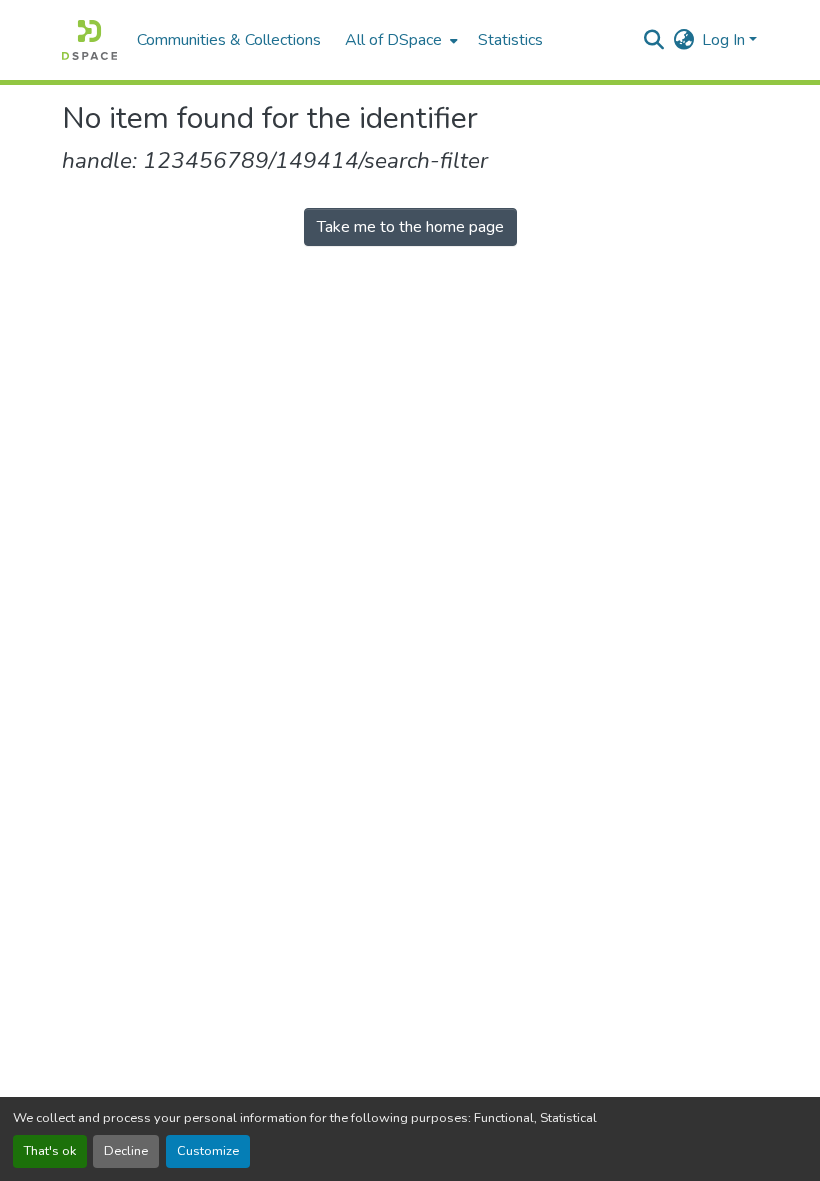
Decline (126, 1151)
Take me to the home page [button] (410, 227)
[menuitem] (399, 40)
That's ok (50, 1151)
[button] (89, 40)
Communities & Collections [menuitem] (229, 40)
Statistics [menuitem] (510, 40)
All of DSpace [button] (393, 40)
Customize (208, 1151)
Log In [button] (725, 40)
